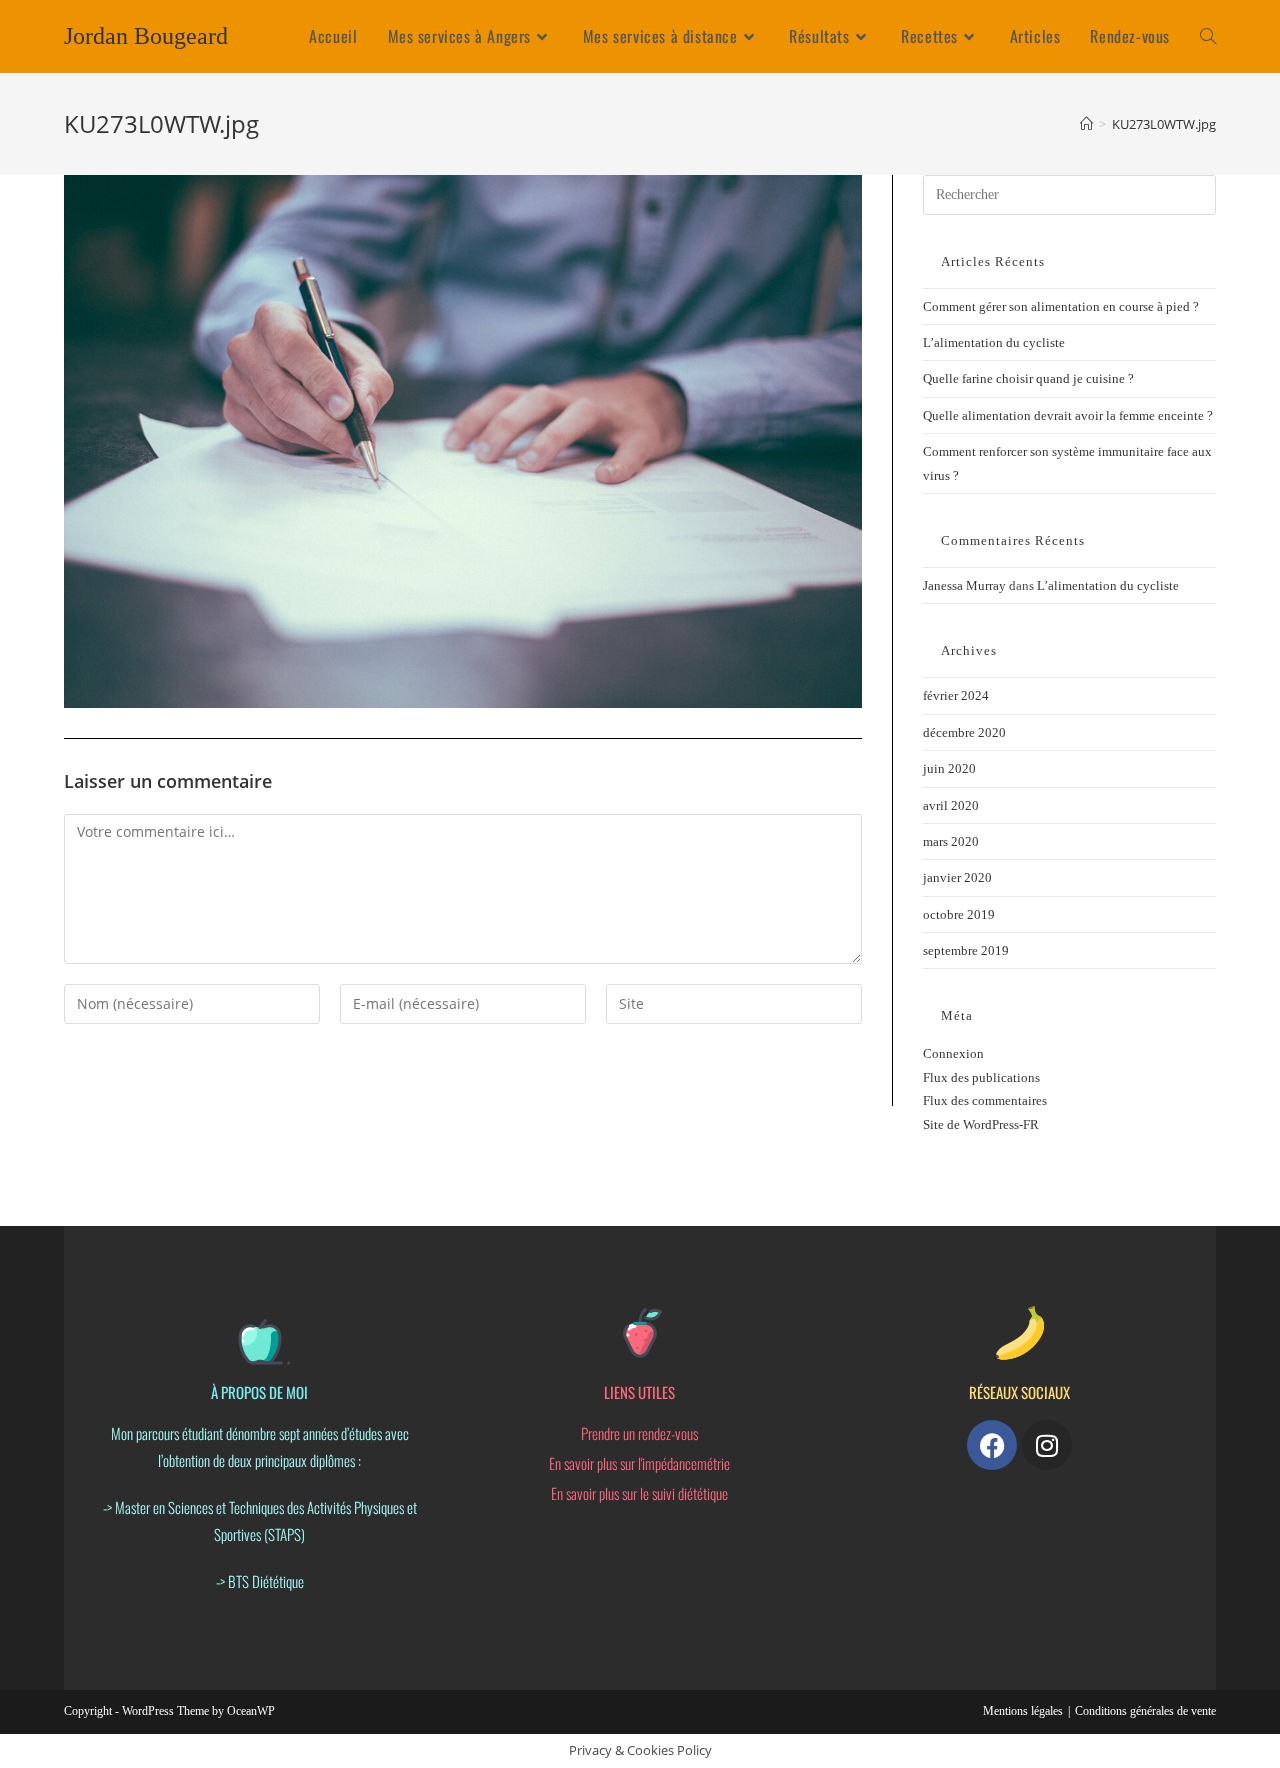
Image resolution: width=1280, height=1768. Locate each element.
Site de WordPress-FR (981, 1124)
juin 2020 (949, 768)
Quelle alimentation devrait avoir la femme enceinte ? (1068, 415)
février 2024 (956, 695)
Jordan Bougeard (146, 36)
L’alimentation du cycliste (994, 342)
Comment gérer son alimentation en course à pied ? (1061, 306)
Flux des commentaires (985, 1100)
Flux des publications (981, 1077)
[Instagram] (1047, 1445)
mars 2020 (951, 841)
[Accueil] (1086, 124)
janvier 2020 (957, 877)
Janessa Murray (964, 585)
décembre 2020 (964, 732)
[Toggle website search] (1208, 36)
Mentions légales (1023, 1711)
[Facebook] (992, 1445)
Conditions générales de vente (1145, 1711)
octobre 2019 (959, 914)
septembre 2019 (966, 950)
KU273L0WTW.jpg (1164, 124)
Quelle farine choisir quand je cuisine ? (1028, 378)
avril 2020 (951, 805)
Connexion (953, 1053)
